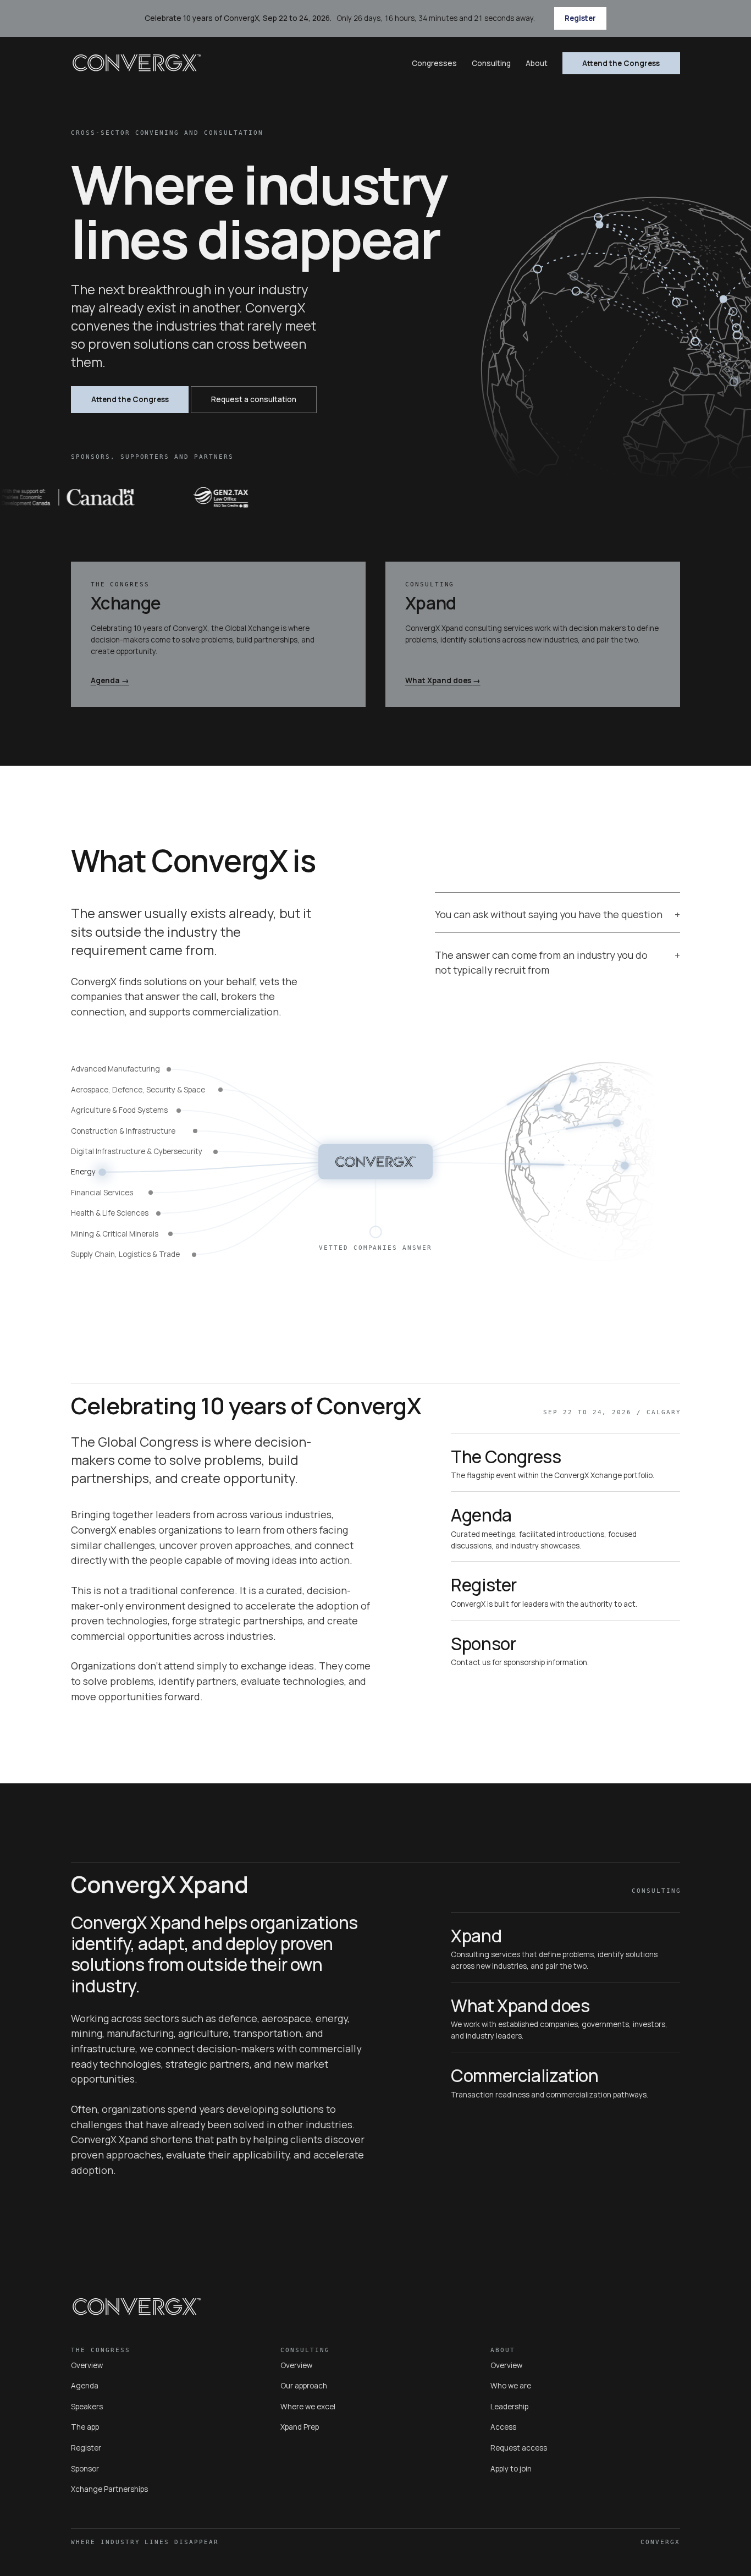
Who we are (511, 2386)
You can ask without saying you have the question (549, 914)
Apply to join (511, 2469)
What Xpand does (443, 680)
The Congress (506, 1457)
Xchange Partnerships (109, 2489)
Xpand (431, 603)
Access (503, 2427)
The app (85, 2427)
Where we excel (308, 2407)
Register (580, 18)
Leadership (509, 2407)
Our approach (304, 2386)
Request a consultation (254, 399)
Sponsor (483, 1644)
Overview (87, 2365)
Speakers (87, 2407)
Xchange (126, 603)
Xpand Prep (300, 2427)
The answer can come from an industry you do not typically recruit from (541, 963)
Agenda (110, 680)
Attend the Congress (621, 63)
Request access (519, 2448)
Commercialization (525, 2075)
